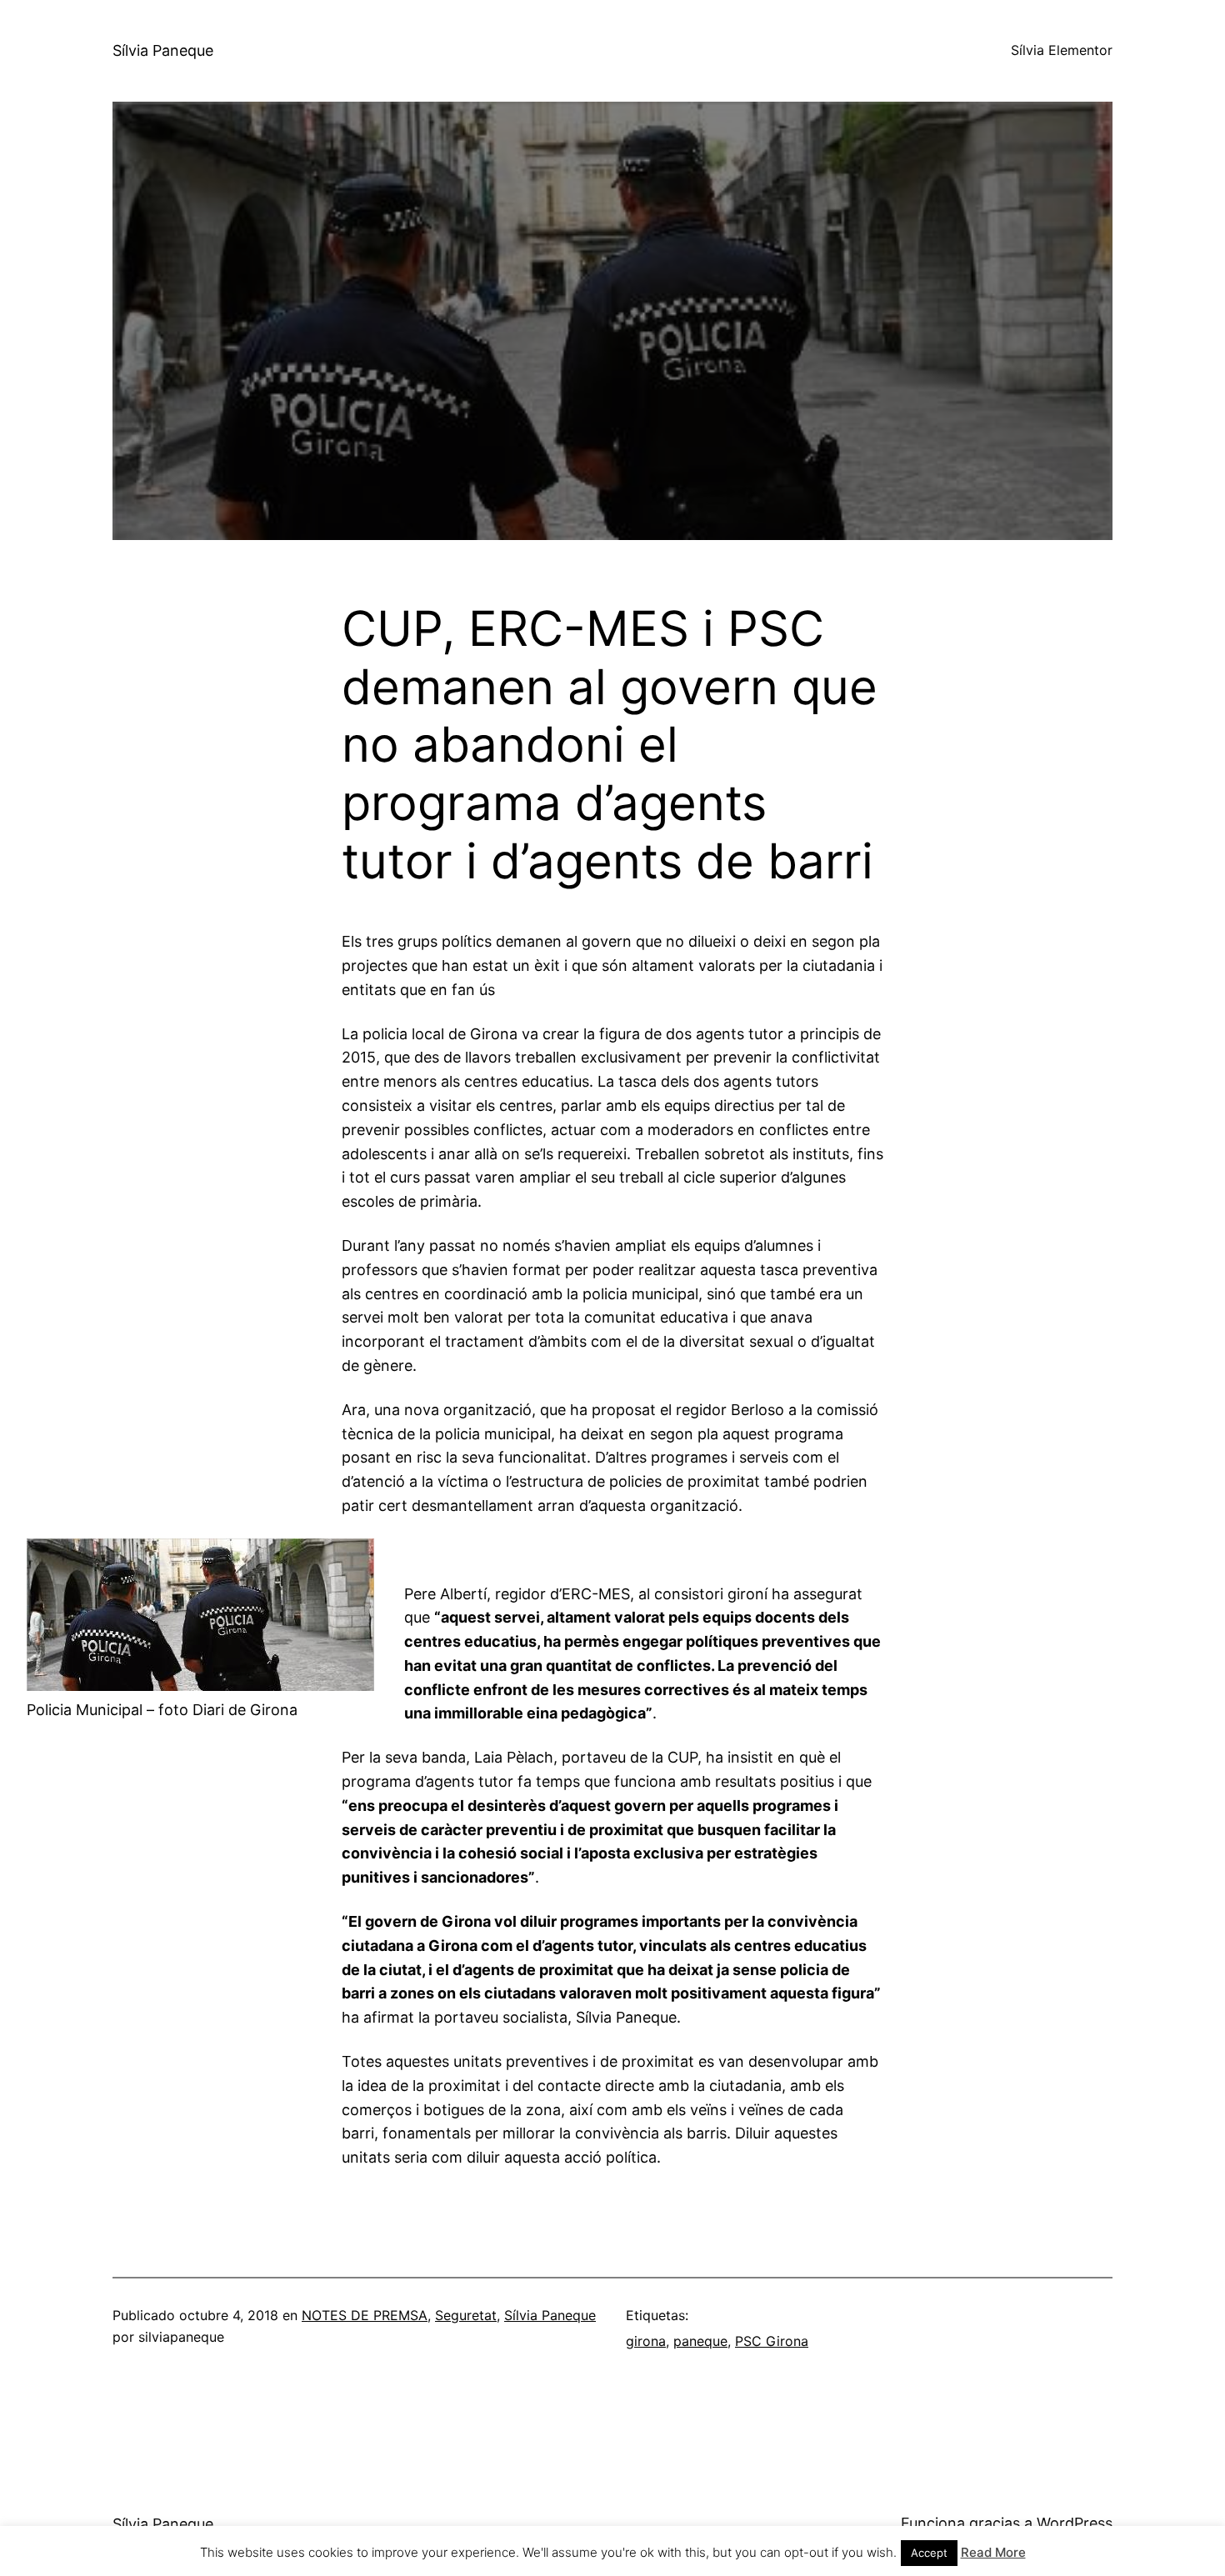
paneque (700, 2341)
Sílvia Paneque (163, 50)
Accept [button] (929, 2553)
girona (646, 2341)
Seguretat (466, 2315)
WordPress (1075, 2523)
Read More (993, 2552)
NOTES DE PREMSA (365, 2315)
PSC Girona (772, 2341)
